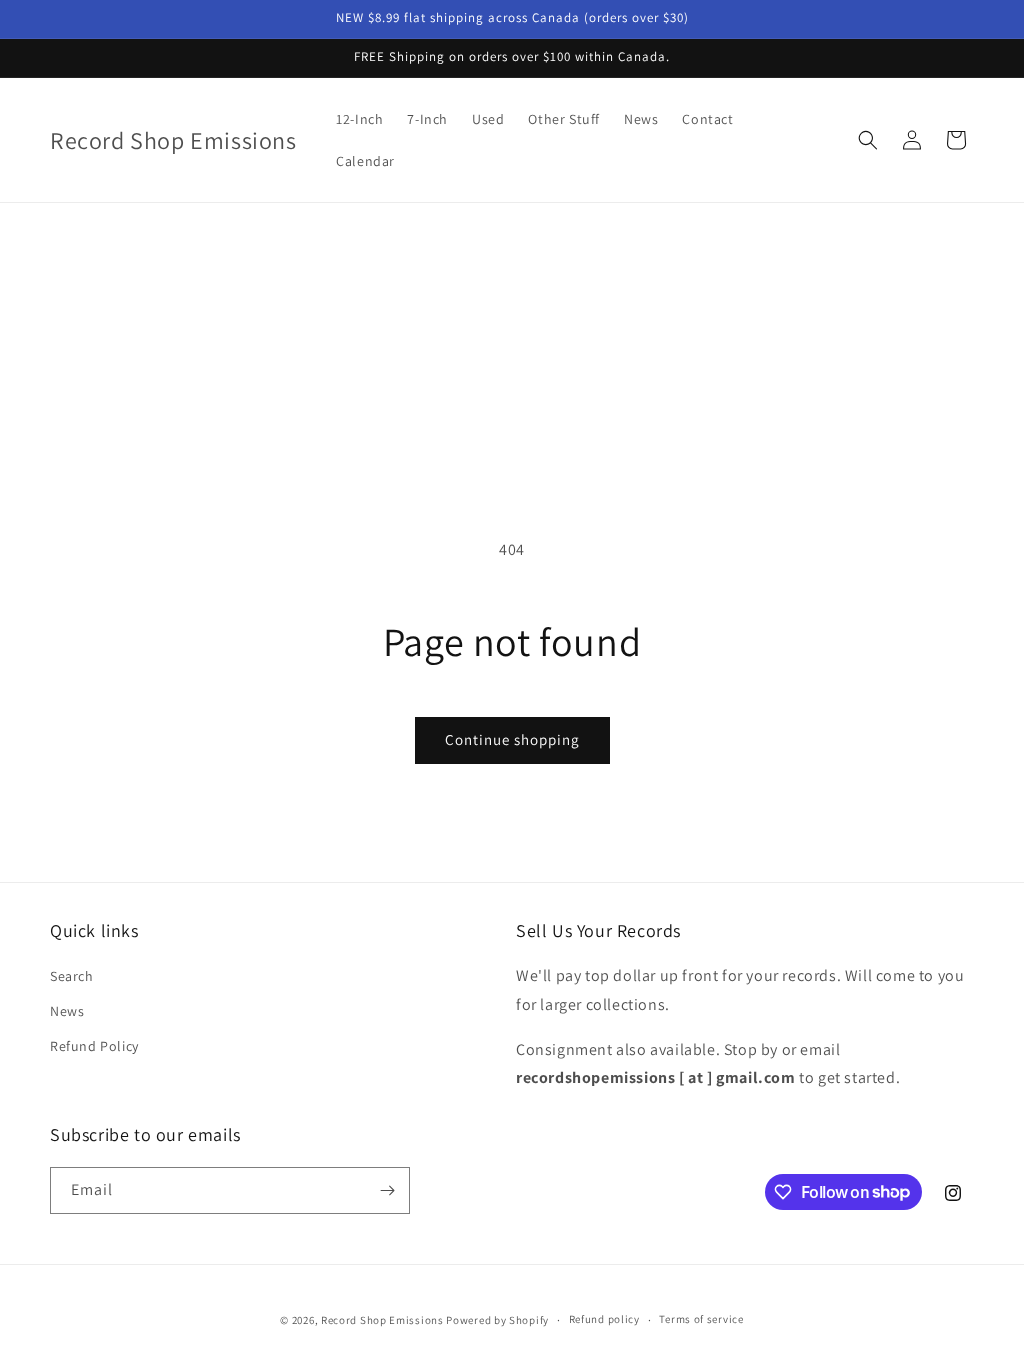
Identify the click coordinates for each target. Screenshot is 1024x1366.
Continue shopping (512, 739)
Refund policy (604, 1319)
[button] (868, 140)
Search (72, 976)
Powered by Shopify (497, 1320)
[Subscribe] (387, 1190)
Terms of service (701, 1319)
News (67, 1011)
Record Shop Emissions (382, 1320)
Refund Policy (94, 1046)
